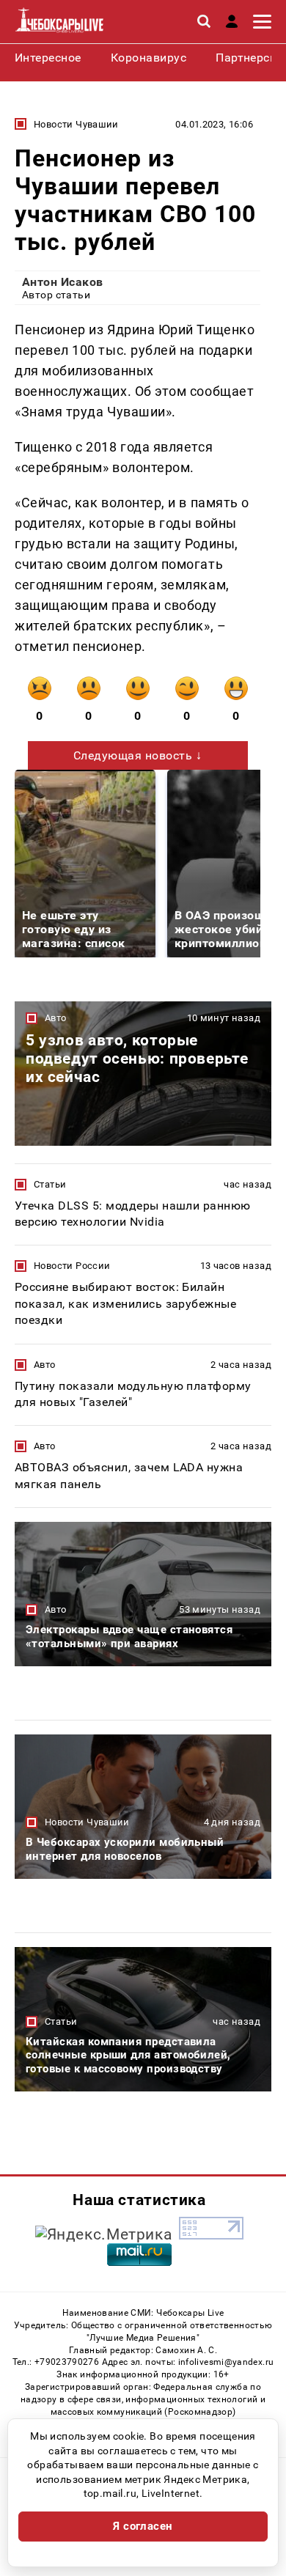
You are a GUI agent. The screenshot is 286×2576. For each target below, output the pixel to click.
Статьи (50, 1184)
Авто (56, 1018)
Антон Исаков (63, 282)
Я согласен (143, 2526)
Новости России (72, 1266)
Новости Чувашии (76, 124)
